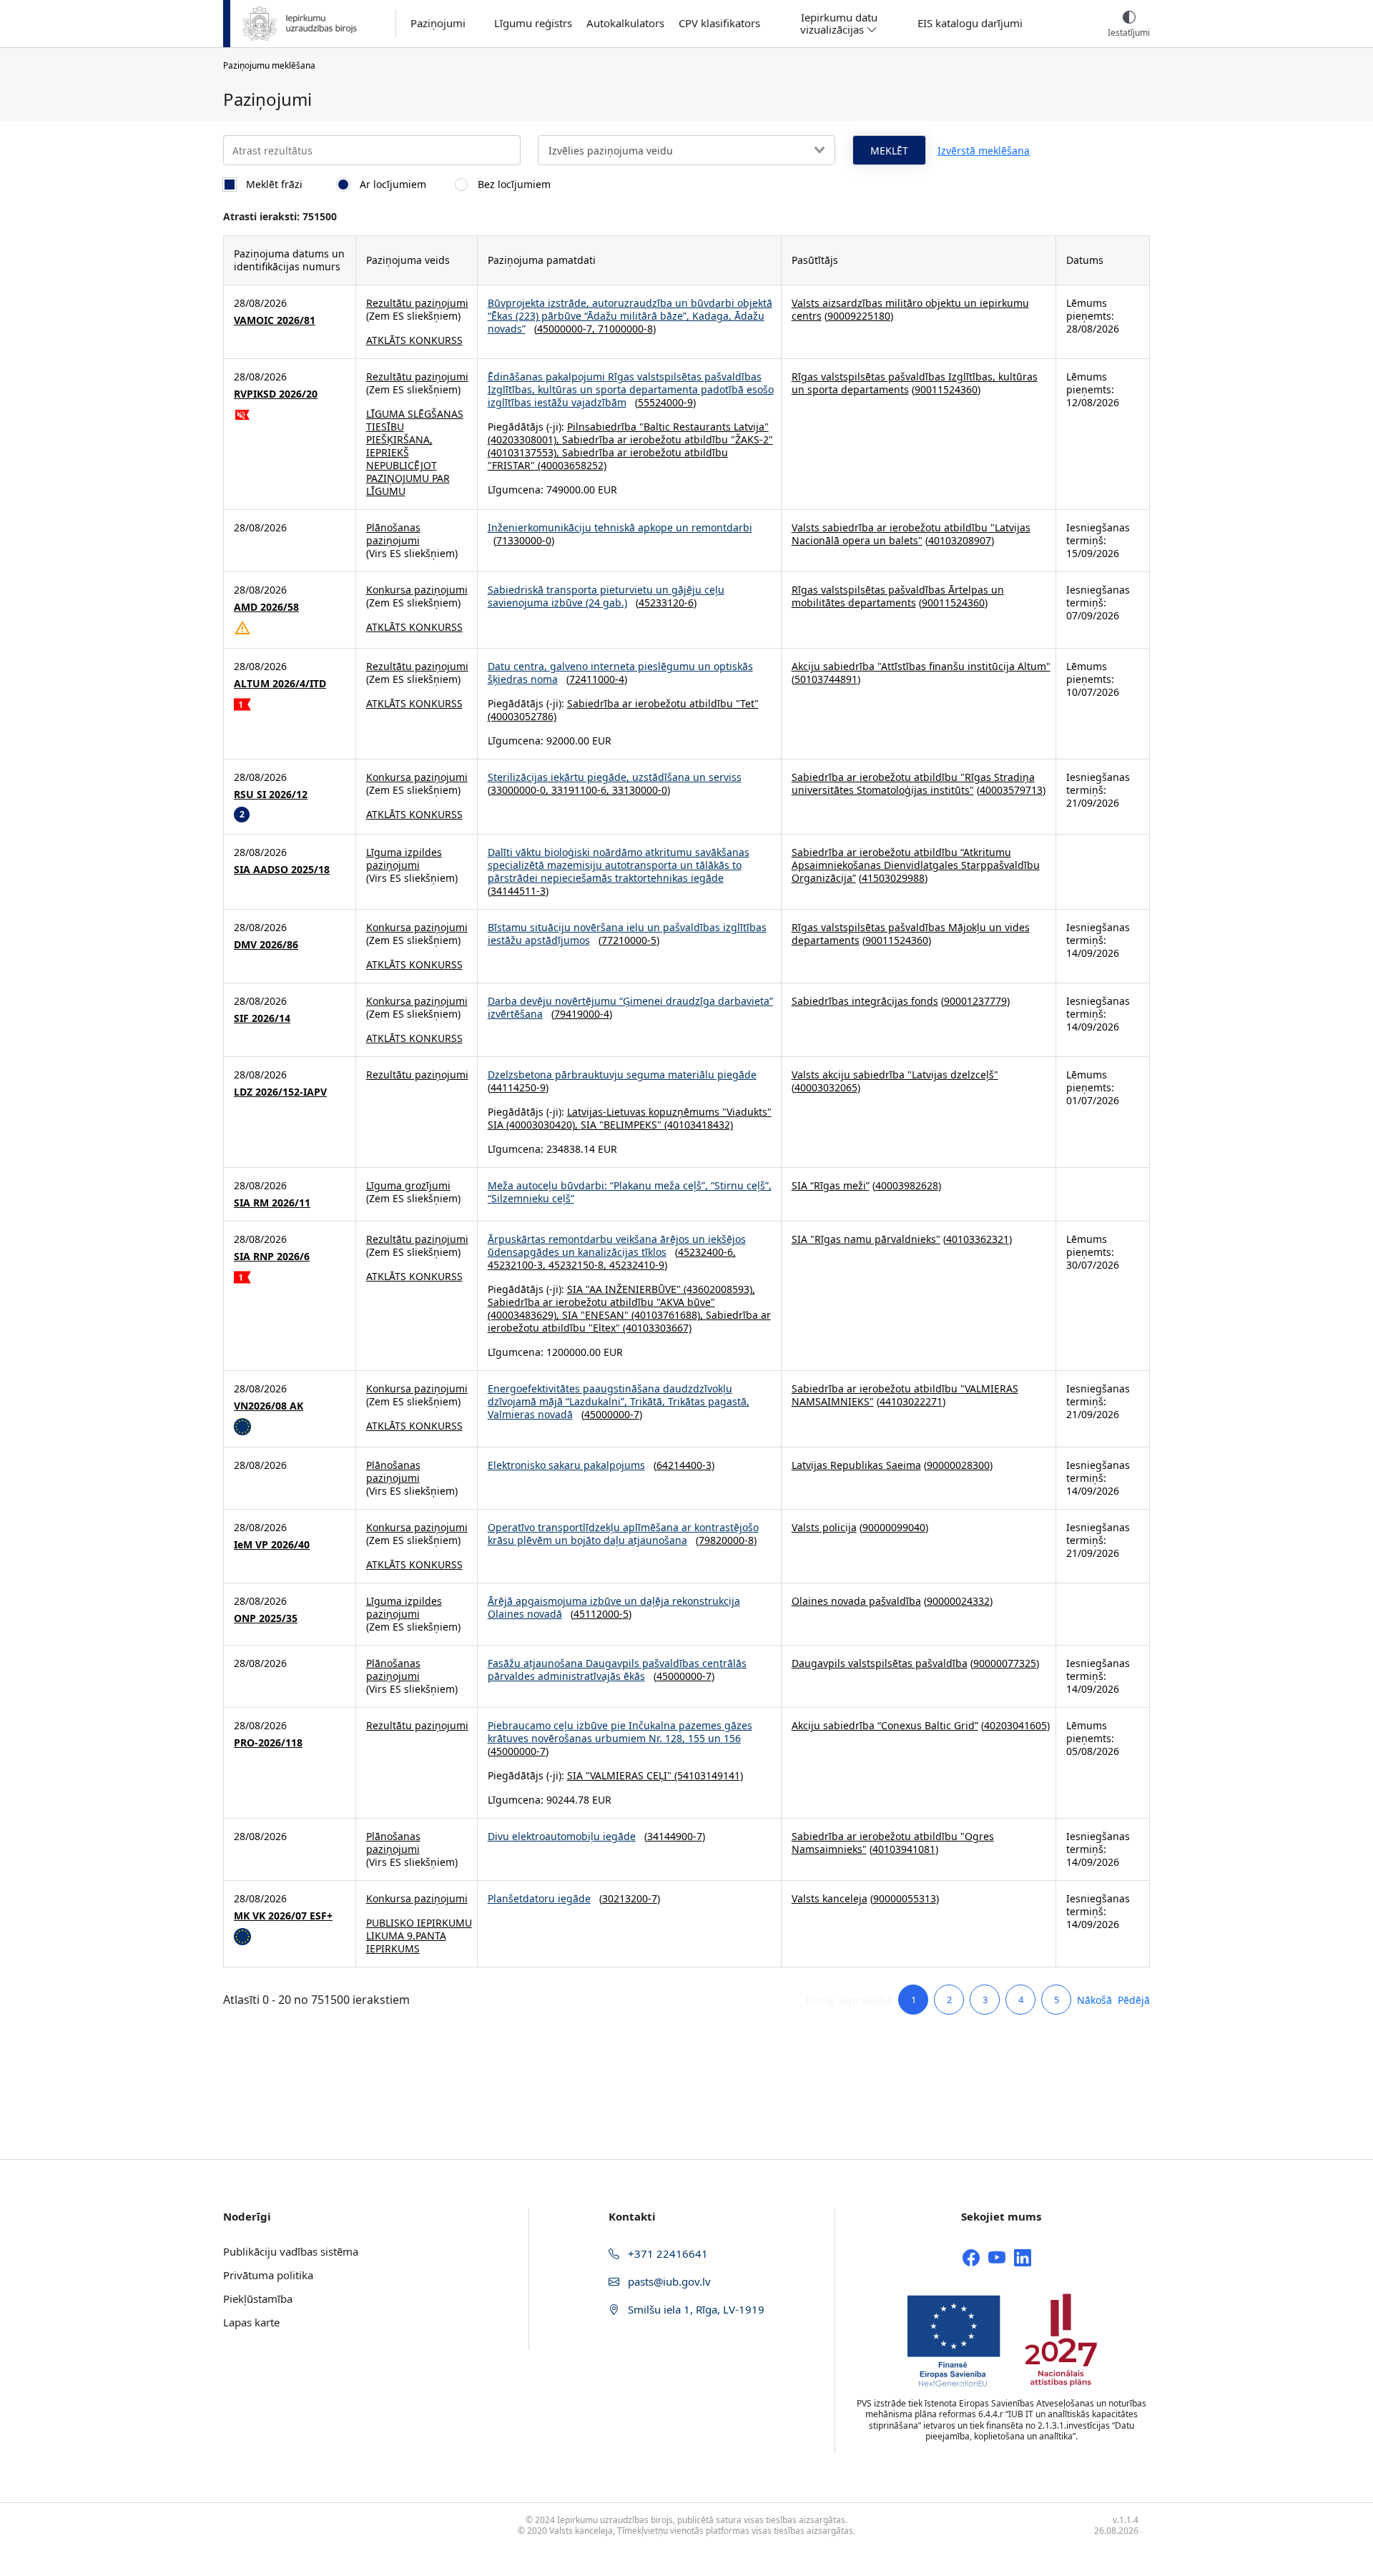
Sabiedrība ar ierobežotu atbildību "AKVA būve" (601, 1302)
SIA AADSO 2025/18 (282, 870)
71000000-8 (625, 329)
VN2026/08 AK (269, 1406)
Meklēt (889, 151)
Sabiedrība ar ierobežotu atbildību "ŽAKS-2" (668, 439)
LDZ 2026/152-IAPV (280, 1092)
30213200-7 (630, 1898)
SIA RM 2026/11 (272, 1203)
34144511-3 (518, 891)
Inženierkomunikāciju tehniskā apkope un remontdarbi (620, 527)
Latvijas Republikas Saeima (856, 1465)
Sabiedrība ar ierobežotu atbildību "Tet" (663, 703)
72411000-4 (597, 679)
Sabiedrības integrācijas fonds (865, 1001)
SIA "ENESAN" (595, 1315)
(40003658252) (571, 465)
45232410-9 (637, 1265)
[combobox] (686, 150)
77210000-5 (629, 940)
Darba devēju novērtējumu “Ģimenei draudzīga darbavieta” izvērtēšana (630, 1007)
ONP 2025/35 (266, 1618)
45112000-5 (601, 1614)
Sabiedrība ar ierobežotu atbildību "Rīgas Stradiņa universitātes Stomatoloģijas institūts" (913, 783)
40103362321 (978, 1239)
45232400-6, (707, 1252)
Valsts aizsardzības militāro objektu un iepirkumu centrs (910, 309)
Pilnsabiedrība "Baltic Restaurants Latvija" (668, 427)
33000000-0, (521, 790)
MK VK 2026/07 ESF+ (283, 1916)
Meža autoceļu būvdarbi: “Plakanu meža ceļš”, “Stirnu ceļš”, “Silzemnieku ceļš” (630, 1192)
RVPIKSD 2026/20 (276, 394)
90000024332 (958, 1601)
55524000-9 (665, 402)
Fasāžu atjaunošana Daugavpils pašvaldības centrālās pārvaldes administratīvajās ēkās (617, 1670)
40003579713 (1011, 790)
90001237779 (975, 1001)
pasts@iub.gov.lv (668, 2281)
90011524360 (946, 389)
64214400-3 (684, 1465)
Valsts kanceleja (830, 1898)
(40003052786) (522, 716)
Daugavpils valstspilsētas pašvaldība (880, 1663)
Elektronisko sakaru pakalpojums (566, 1465)
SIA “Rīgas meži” (831, 1185)
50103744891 (826, 679)
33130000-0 (640, 790)
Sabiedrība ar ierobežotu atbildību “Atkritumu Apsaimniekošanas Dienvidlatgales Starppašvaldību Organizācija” (916, 865)
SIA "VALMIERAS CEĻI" (619, 1775)
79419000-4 (582, 1014)
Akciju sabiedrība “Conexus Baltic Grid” (885, 1725)
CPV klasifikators (719, 23)
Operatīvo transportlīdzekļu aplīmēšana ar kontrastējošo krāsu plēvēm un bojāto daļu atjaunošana (623, 1534)
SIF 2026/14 (262, 1018)
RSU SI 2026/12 (271, 795)
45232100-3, (518, 1265)
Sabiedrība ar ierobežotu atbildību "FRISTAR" (608, 459)
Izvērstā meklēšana (984, 151)
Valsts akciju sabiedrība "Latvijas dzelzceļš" (895, 1075)
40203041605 (1015, 1725)
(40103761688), (667, 1315)
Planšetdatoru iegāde (539, 1898)
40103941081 (904, 1849)
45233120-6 (666, 603)
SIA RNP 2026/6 (272, 1257)
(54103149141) (707, 1775)
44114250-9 (518, 1087)
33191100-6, (582, 790)
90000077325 (1005, 1663)
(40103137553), (525, 452)
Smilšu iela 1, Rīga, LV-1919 (695, 2309)
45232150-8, (579, 1265)
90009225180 (859, 316)
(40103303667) (656, 1328)
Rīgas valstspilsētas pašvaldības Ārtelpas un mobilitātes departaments (898, 596)
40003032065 (826, 1087)
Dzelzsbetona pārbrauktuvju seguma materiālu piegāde (622, 1075)
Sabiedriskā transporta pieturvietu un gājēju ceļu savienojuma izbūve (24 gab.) (606, 596)
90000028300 (958, 1465)
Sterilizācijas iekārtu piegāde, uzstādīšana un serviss (615, 777)
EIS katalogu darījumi (970, 23)
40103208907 (960, 540)
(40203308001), (525, 439)
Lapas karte (251, 2322)
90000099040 (894, 1527)
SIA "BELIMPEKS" (621, 1125)
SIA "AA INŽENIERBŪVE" (624, 1289)
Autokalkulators (625, 23)
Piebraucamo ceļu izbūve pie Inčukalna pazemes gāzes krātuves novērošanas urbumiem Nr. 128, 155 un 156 (620, 1732)
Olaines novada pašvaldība (856, 1601)
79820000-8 (726, 1540)
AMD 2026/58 (266, 607)
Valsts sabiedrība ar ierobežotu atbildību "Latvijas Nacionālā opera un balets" (911, 534)
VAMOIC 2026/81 (275, 320)
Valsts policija (824, 1527)
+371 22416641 (666, 2253)
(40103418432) (697, 1125)
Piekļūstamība (258, 2299)
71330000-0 (524, 540)
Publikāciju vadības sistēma (291, 2251)
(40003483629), (525, 1315)
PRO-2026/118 (268, 1743)
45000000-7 (612, 1414)
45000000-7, (567, 329)
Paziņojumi (438, 23)
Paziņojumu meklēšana (269, 65)
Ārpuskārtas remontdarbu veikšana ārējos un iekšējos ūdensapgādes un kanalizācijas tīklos (617, 1245)
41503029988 (893, 878)
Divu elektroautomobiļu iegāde (562, 1836)
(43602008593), (718, 1289)
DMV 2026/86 (266, 945)
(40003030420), (542, 1125)
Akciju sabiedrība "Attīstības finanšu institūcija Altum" (921, 666)
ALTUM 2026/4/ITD (280, 684)
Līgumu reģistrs (533, 23)
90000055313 (905, 1898)
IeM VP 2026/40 (272, 1545)
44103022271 (911, 1401)
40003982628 (907, 1185)
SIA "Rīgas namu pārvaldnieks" (866, 1239)
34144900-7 (675, 1836)
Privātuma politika (268, 2275)
